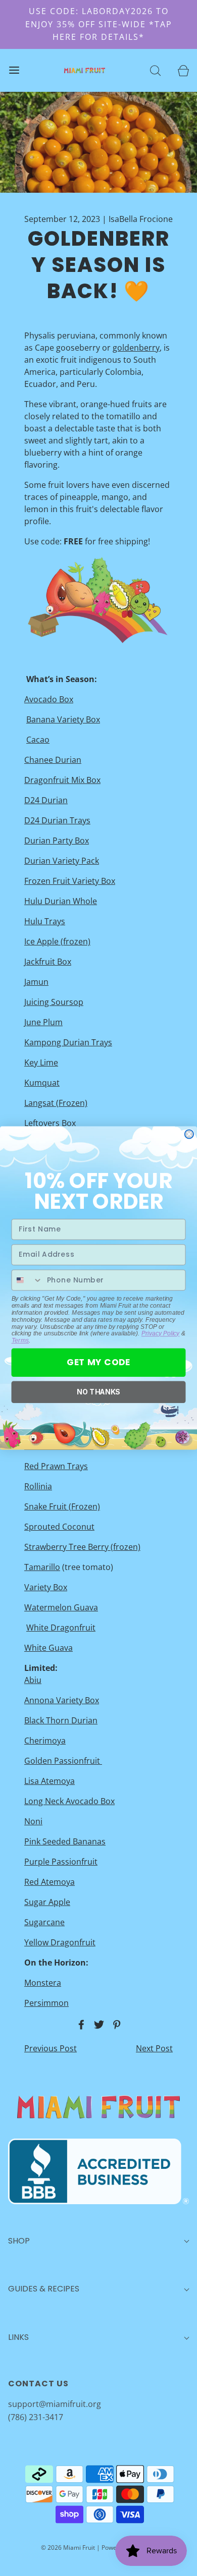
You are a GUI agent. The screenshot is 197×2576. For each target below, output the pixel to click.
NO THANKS (98, 1392)
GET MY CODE (98, 1362)
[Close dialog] (189, 1134)
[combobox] (27, 1280)
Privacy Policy (160, 1333)
